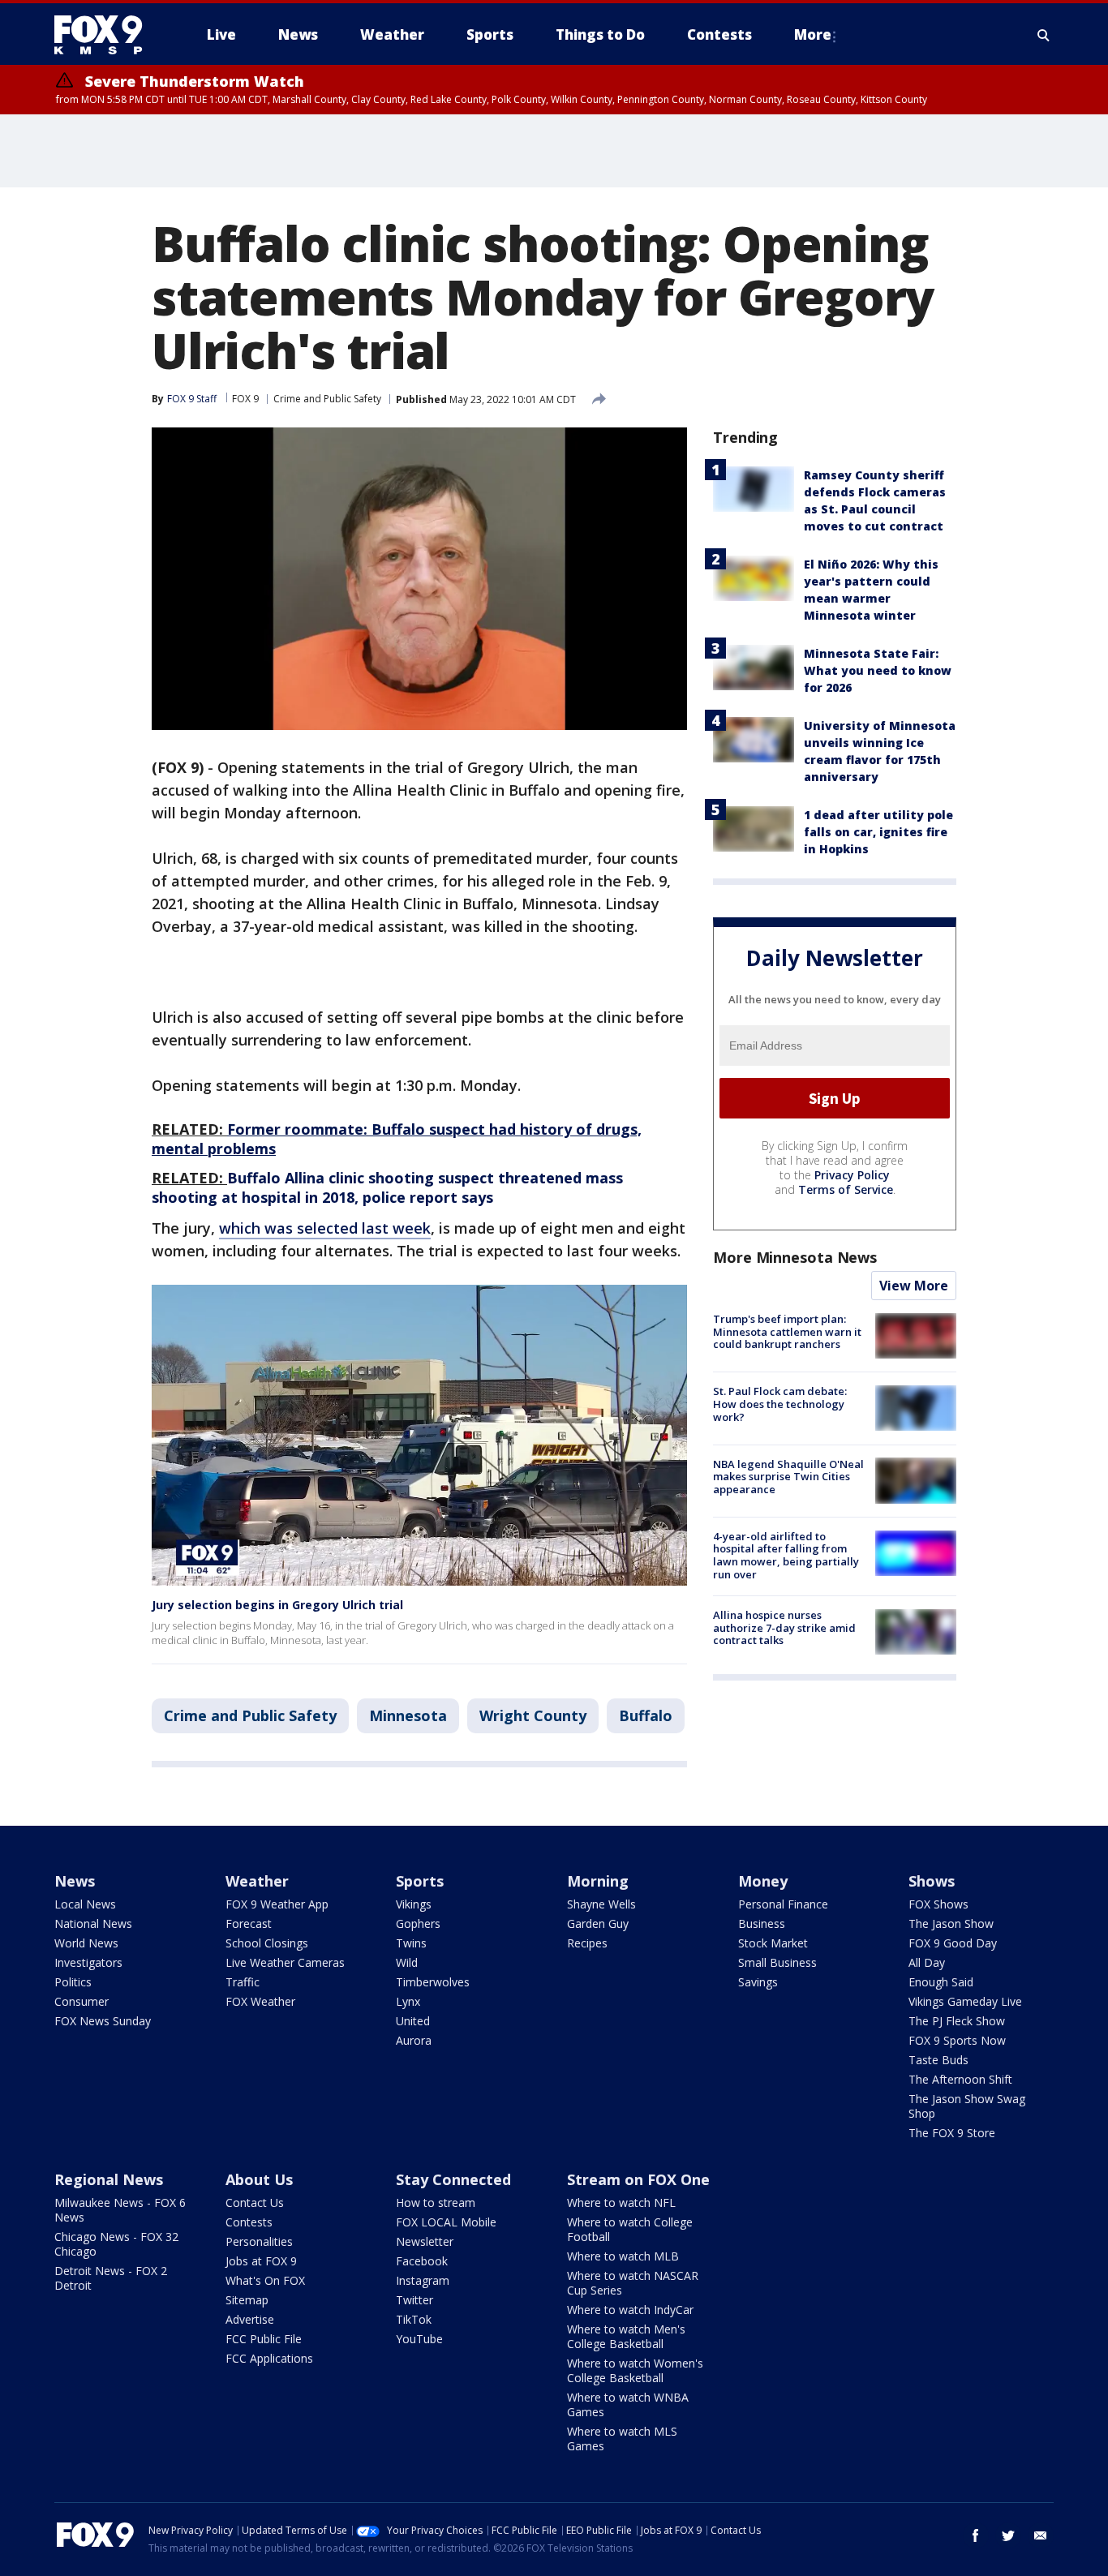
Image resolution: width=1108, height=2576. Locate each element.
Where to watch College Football (630, 2229)
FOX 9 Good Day (953, 1943)
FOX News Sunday (103, 2021)
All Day (927, 1962)
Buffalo (646, 1715)
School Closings (267, 1943)
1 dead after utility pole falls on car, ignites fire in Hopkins (878, 832)
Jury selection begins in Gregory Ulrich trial (277, 1605)
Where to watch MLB (623, 2256)
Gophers (418, 1923)
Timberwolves (433, 1982)
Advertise (250, 2319)
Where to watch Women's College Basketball (635, 2370)
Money (763, 1881)
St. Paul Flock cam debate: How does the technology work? (780, 1404)
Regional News (109, 2179)
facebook (976, 2535)
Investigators (88, 1962)
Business (762, 1923)
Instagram (423, 2280)
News (75, 1881)
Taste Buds (938, 2060)
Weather (257, 1881)
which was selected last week (325, 1228)
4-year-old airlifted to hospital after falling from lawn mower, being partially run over (786, 1555)
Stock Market (773, 1943)
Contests (249, 2222)
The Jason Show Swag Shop (967, 2106)
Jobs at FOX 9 (261, 2261)
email (1041, 2535)
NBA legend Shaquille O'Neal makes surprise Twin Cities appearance (788, 1476)
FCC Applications (269, 2358)
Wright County (533, 1715)
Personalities (259, 2241)
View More (914, 1286)
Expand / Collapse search (1044, 35)
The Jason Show (951, 1923)
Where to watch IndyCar (630, 2310)
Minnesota (408, 1715)
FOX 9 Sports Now (957, 2040)
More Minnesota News (795, 1257)
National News (93, 1923)
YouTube (419, 2339)
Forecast (249, 1923)
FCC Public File (264, 2339)
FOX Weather (260, 2001)
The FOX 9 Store (952, 2133)
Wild (407, 1962)
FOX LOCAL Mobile (446, 2222)
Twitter (414, 2300)
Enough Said (941, 1982)
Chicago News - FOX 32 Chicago (116, 2244)
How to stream (436, 2202)
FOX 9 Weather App (277, 1904)
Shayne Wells (601, 1904)
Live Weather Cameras (285, 1962)
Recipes (587, 1943)
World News (86, 1943)
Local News (85, 1904)
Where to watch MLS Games (622, 2439)
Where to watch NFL (621, 2202)
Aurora (414, 2040)
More (813, 34)
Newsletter (425, 2241)
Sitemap (247, 2300)
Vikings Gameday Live (965, 2001)
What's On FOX (265, 2280)
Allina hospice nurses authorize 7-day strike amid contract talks (784, 1627)
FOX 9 (245, 399)
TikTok (414, 2319)
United (413, 2021)
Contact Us (255, 2202)
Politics (73, 1982)
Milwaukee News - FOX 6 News (120, 2210)
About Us (259, 2179)
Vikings (414, 1904)
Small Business (777, 1962)
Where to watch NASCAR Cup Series (633, 2283)
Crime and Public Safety (327, 399)
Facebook (422, 2261)
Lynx (408, 2001)
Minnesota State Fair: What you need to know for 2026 (878, 670)
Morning (598, 1881)
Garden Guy (598, 1923)
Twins (411, 1943)
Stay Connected (453, 2179)
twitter (1008, 2535)
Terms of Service (846, 1189)
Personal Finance (783, 1904)
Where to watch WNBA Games (628, 2404)
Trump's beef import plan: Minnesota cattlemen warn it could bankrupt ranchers (787, 1331)
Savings (758, 1982)
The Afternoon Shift (960, 2079)
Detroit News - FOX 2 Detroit (111, 2278)
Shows (932, 1881)
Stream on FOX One (638, 2179)
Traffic (243, 1982)
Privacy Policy (852, 1175)
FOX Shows (938, 1904)
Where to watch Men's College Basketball (626, 2336)
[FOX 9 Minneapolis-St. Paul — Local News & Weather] (108, 35)
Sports (420, 1881)
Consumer (82, 2001)
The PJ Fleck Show (957, 2021)
